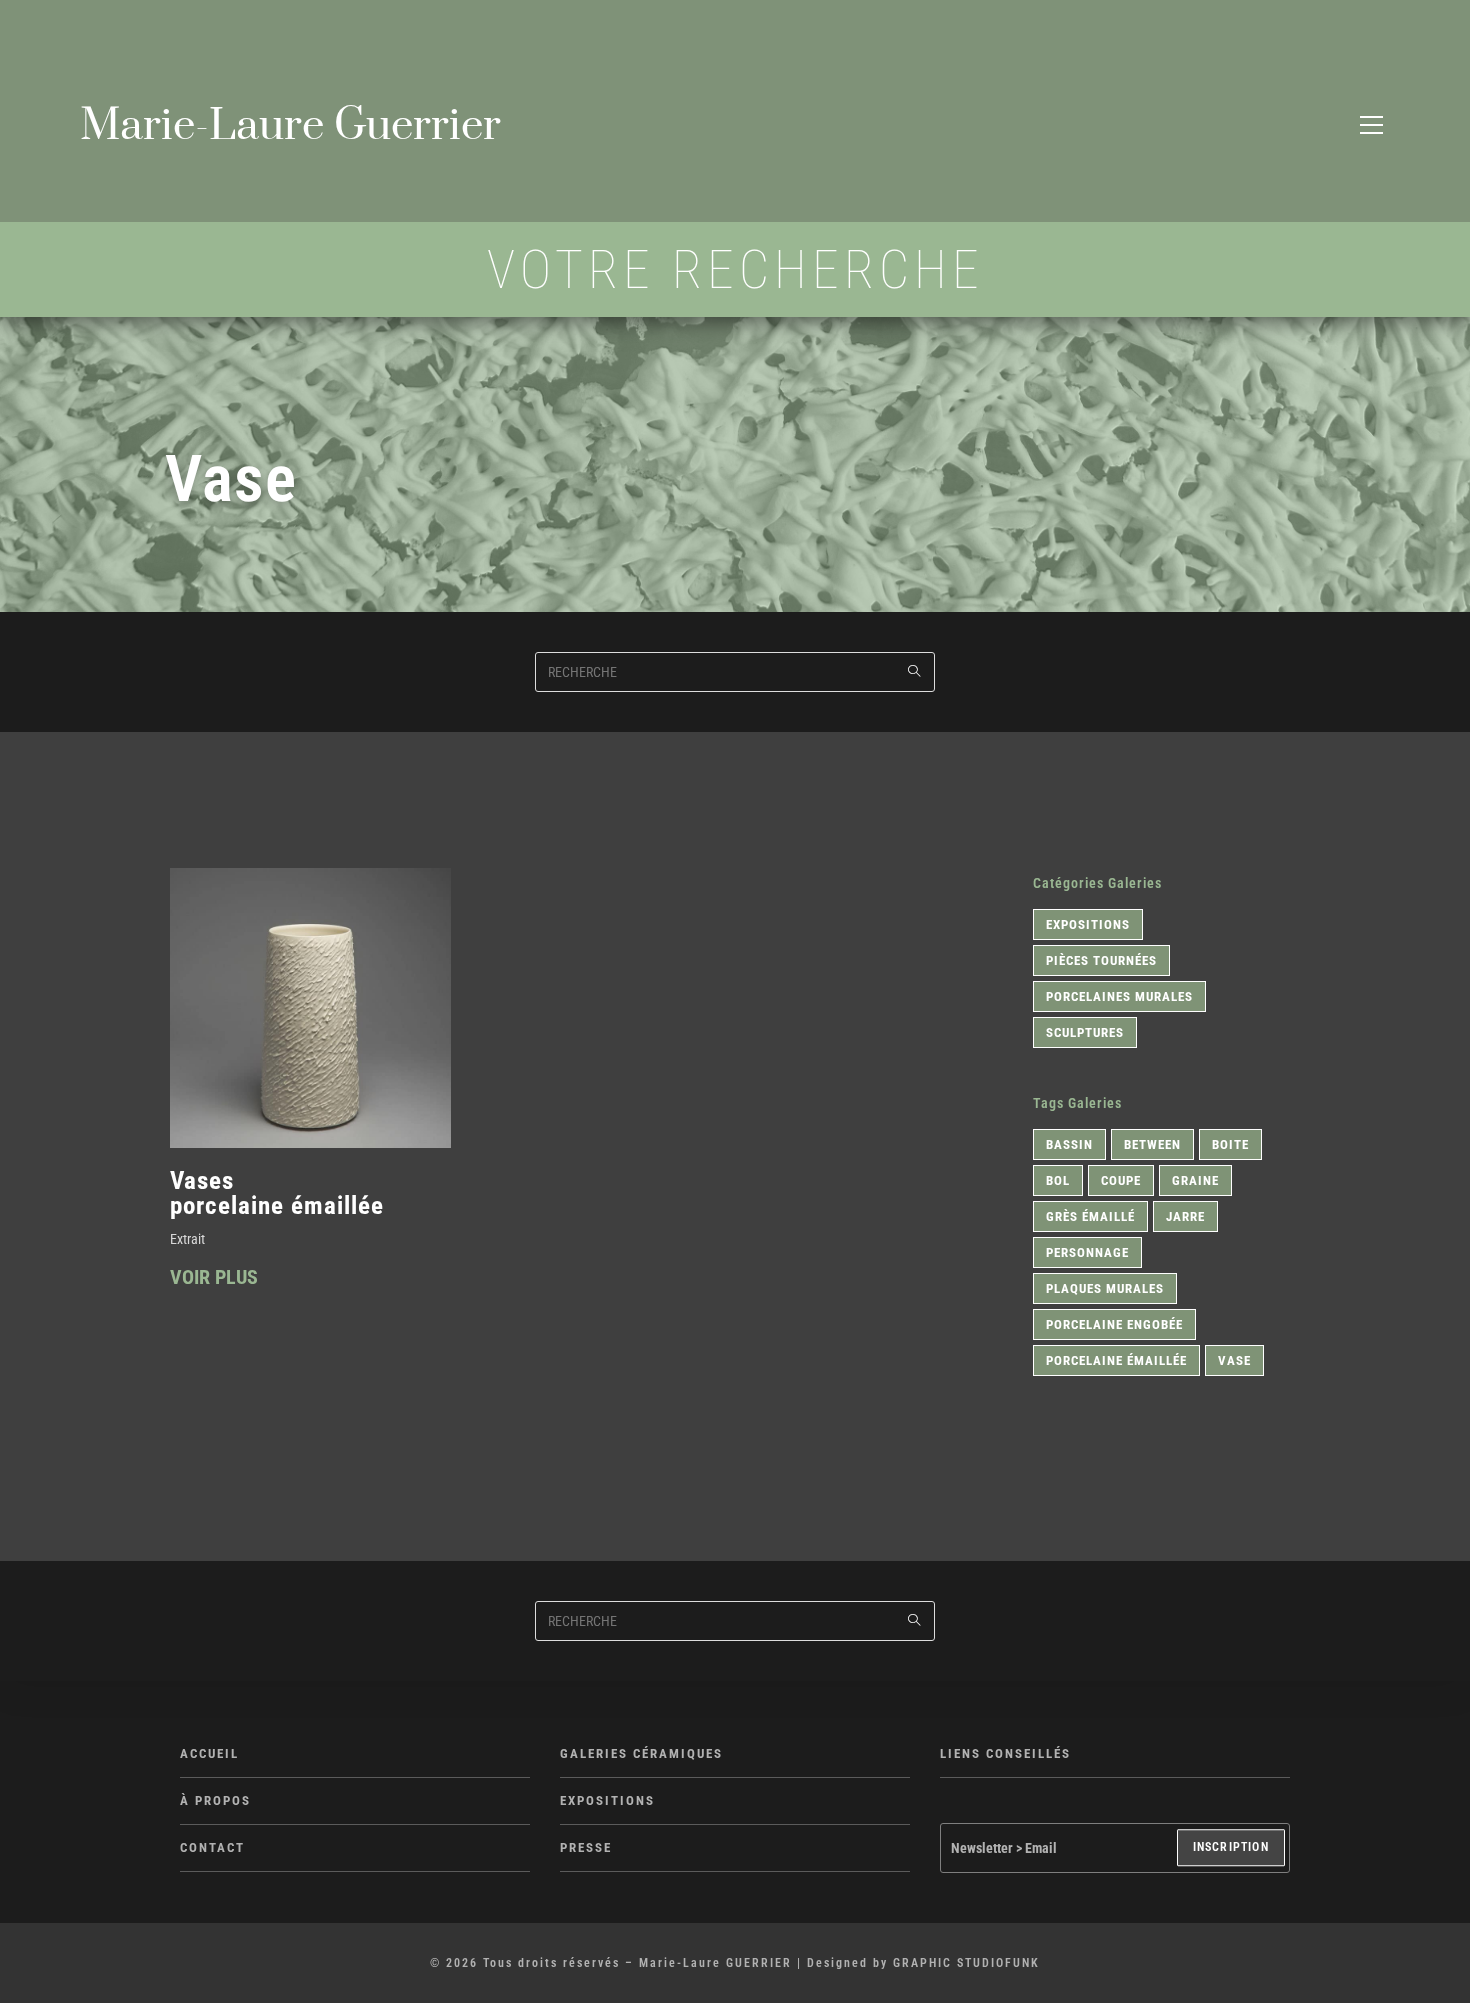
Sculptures (1085, 1032)
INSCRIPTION (1231, 1848)
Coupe (1121, 1180)
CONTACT (212, 1847)
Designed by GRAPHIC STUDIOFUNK (923, 1963)
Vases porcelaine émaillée (277, 1192)
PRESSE (586, 1847)
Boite (1230, 1144)
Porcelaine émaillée (1116, 1360)
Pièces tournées (1101, 960)
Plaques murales (1105, 1288)
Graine (1195, 1180)
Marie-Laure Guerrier (290, 126)
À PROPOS (215, 1800)
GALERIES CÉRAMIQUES (641, 1753)
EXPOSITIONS (607, 1800)
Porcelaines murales (1119, 996)
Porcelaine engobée (1114, 1324)
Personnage (1087, 1252)
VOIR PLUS (214, 1277)
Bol (1058, 1180)
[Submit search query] (915, 672)
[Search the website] (735, 670)
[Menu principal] (1371, 125)
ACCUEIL (209, 1753)
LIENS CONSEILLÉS (1005, 1753)
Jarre (1185, 1216)
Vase (1234, 1360)
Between (1152, 1144)
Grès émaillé (1090, 1216)
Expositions (1088, 924)
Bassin (1069, 1144)
